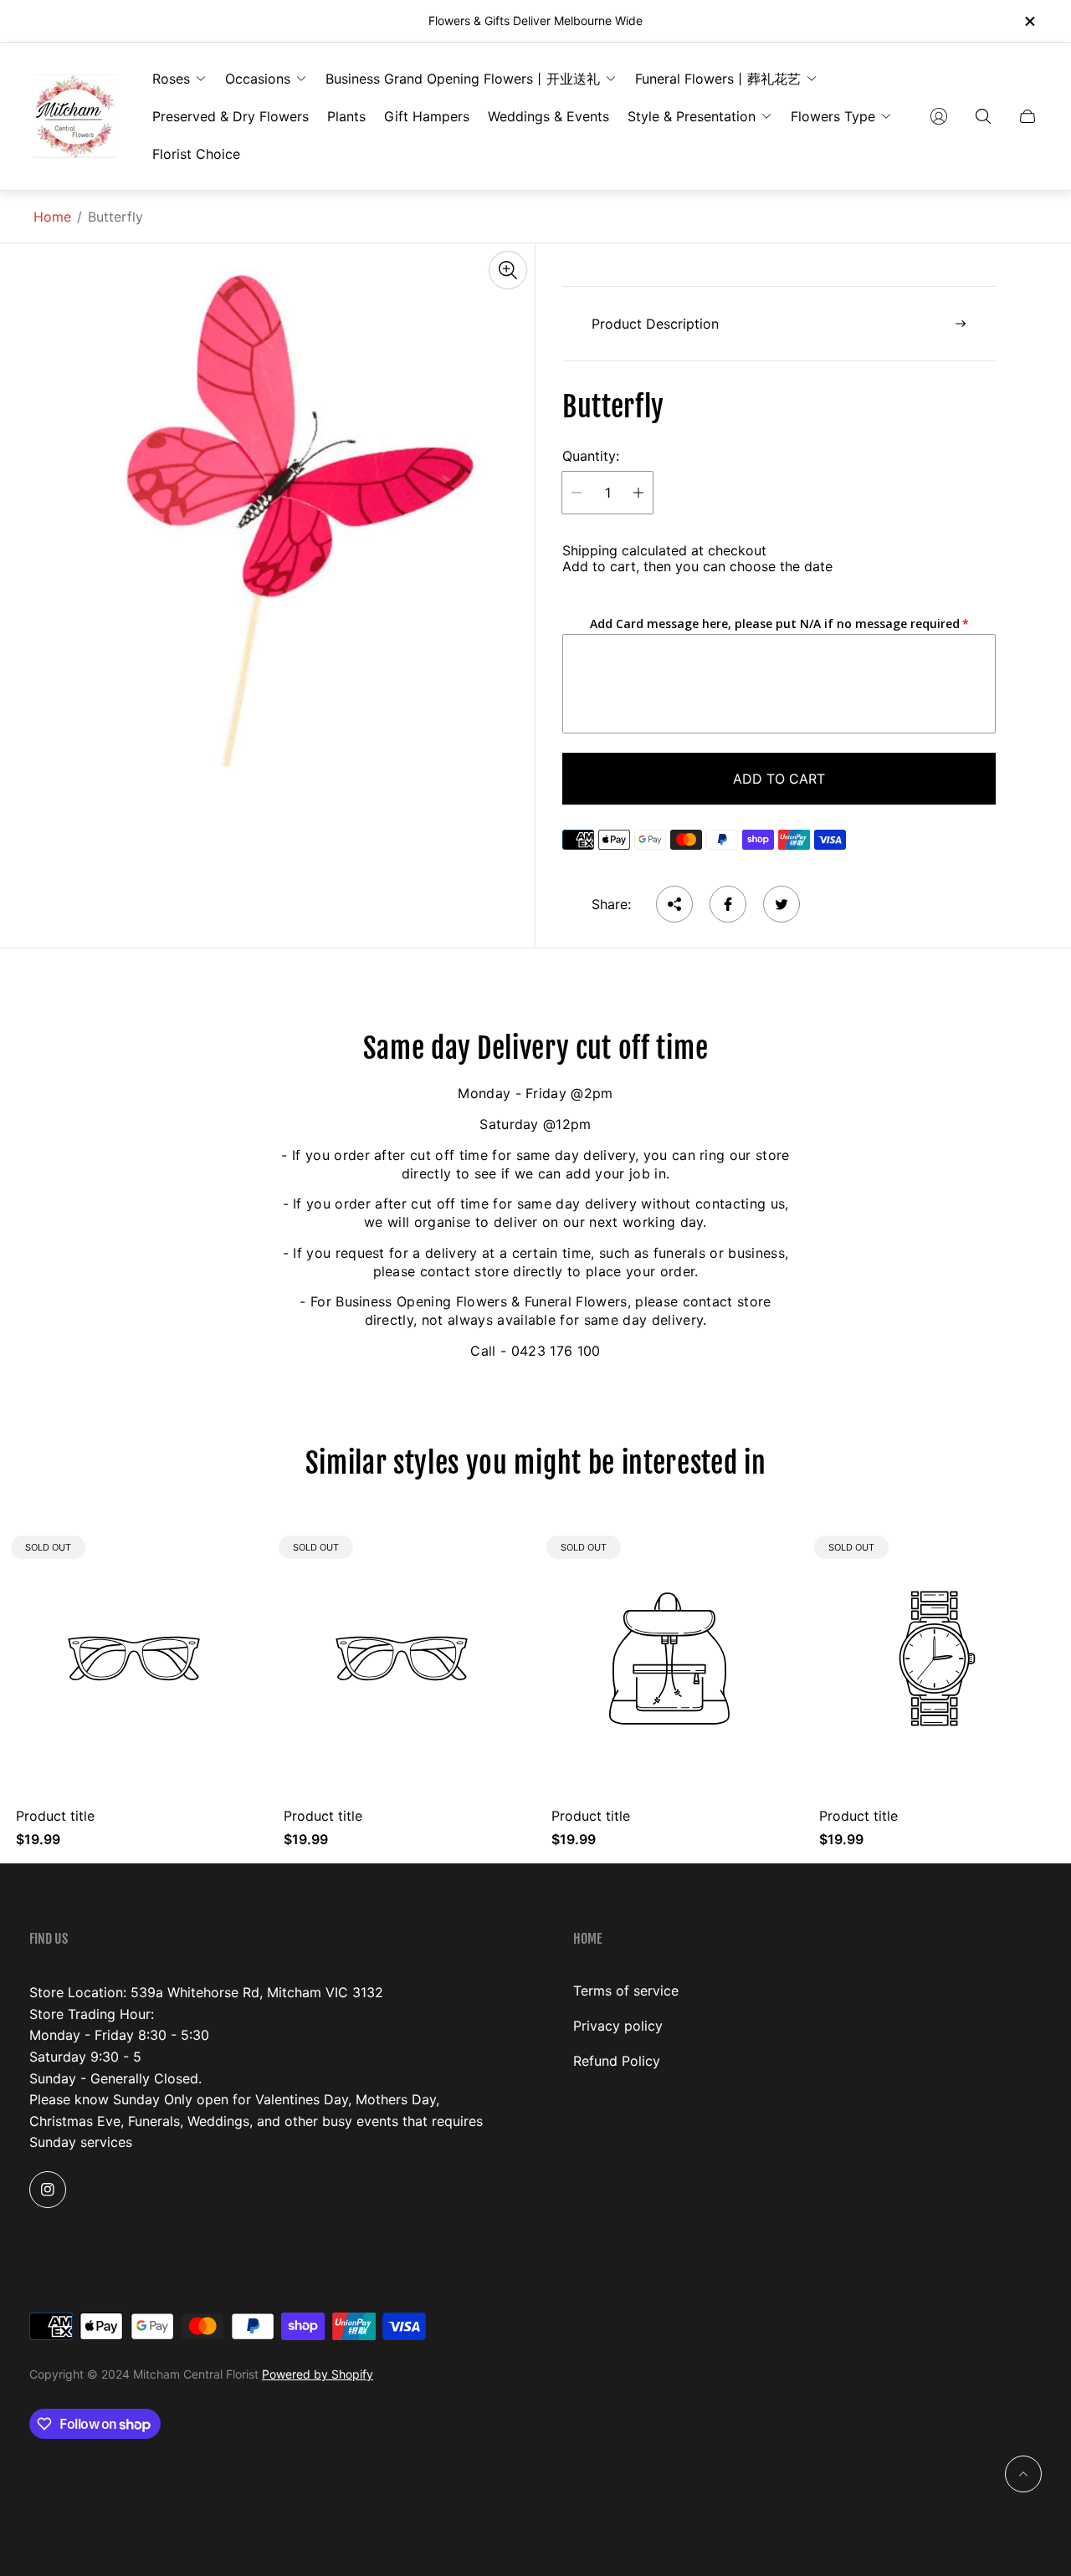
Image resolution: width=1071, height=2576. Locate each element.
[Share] (674, 904)
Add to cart (779, 779)
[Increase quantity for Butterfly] (638, 493)
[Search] (983, 116)
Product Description (655, 324)
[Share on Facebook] (728, 904)
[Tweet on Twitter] (781, 904)
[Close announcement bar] (1029, 21)
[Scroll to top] (1023, 2474)
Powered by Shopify (318, 2374)
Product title (55, 1816)
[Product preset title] (134, 1659)
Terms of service (626, 1991)
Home (52, 217)
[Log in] (939, 116)
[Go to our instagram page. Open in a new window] (48, 2190)
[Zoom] (508, 270)
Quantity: (591, 456)
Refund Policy (617, 2061)
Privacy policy (618, 2026)
